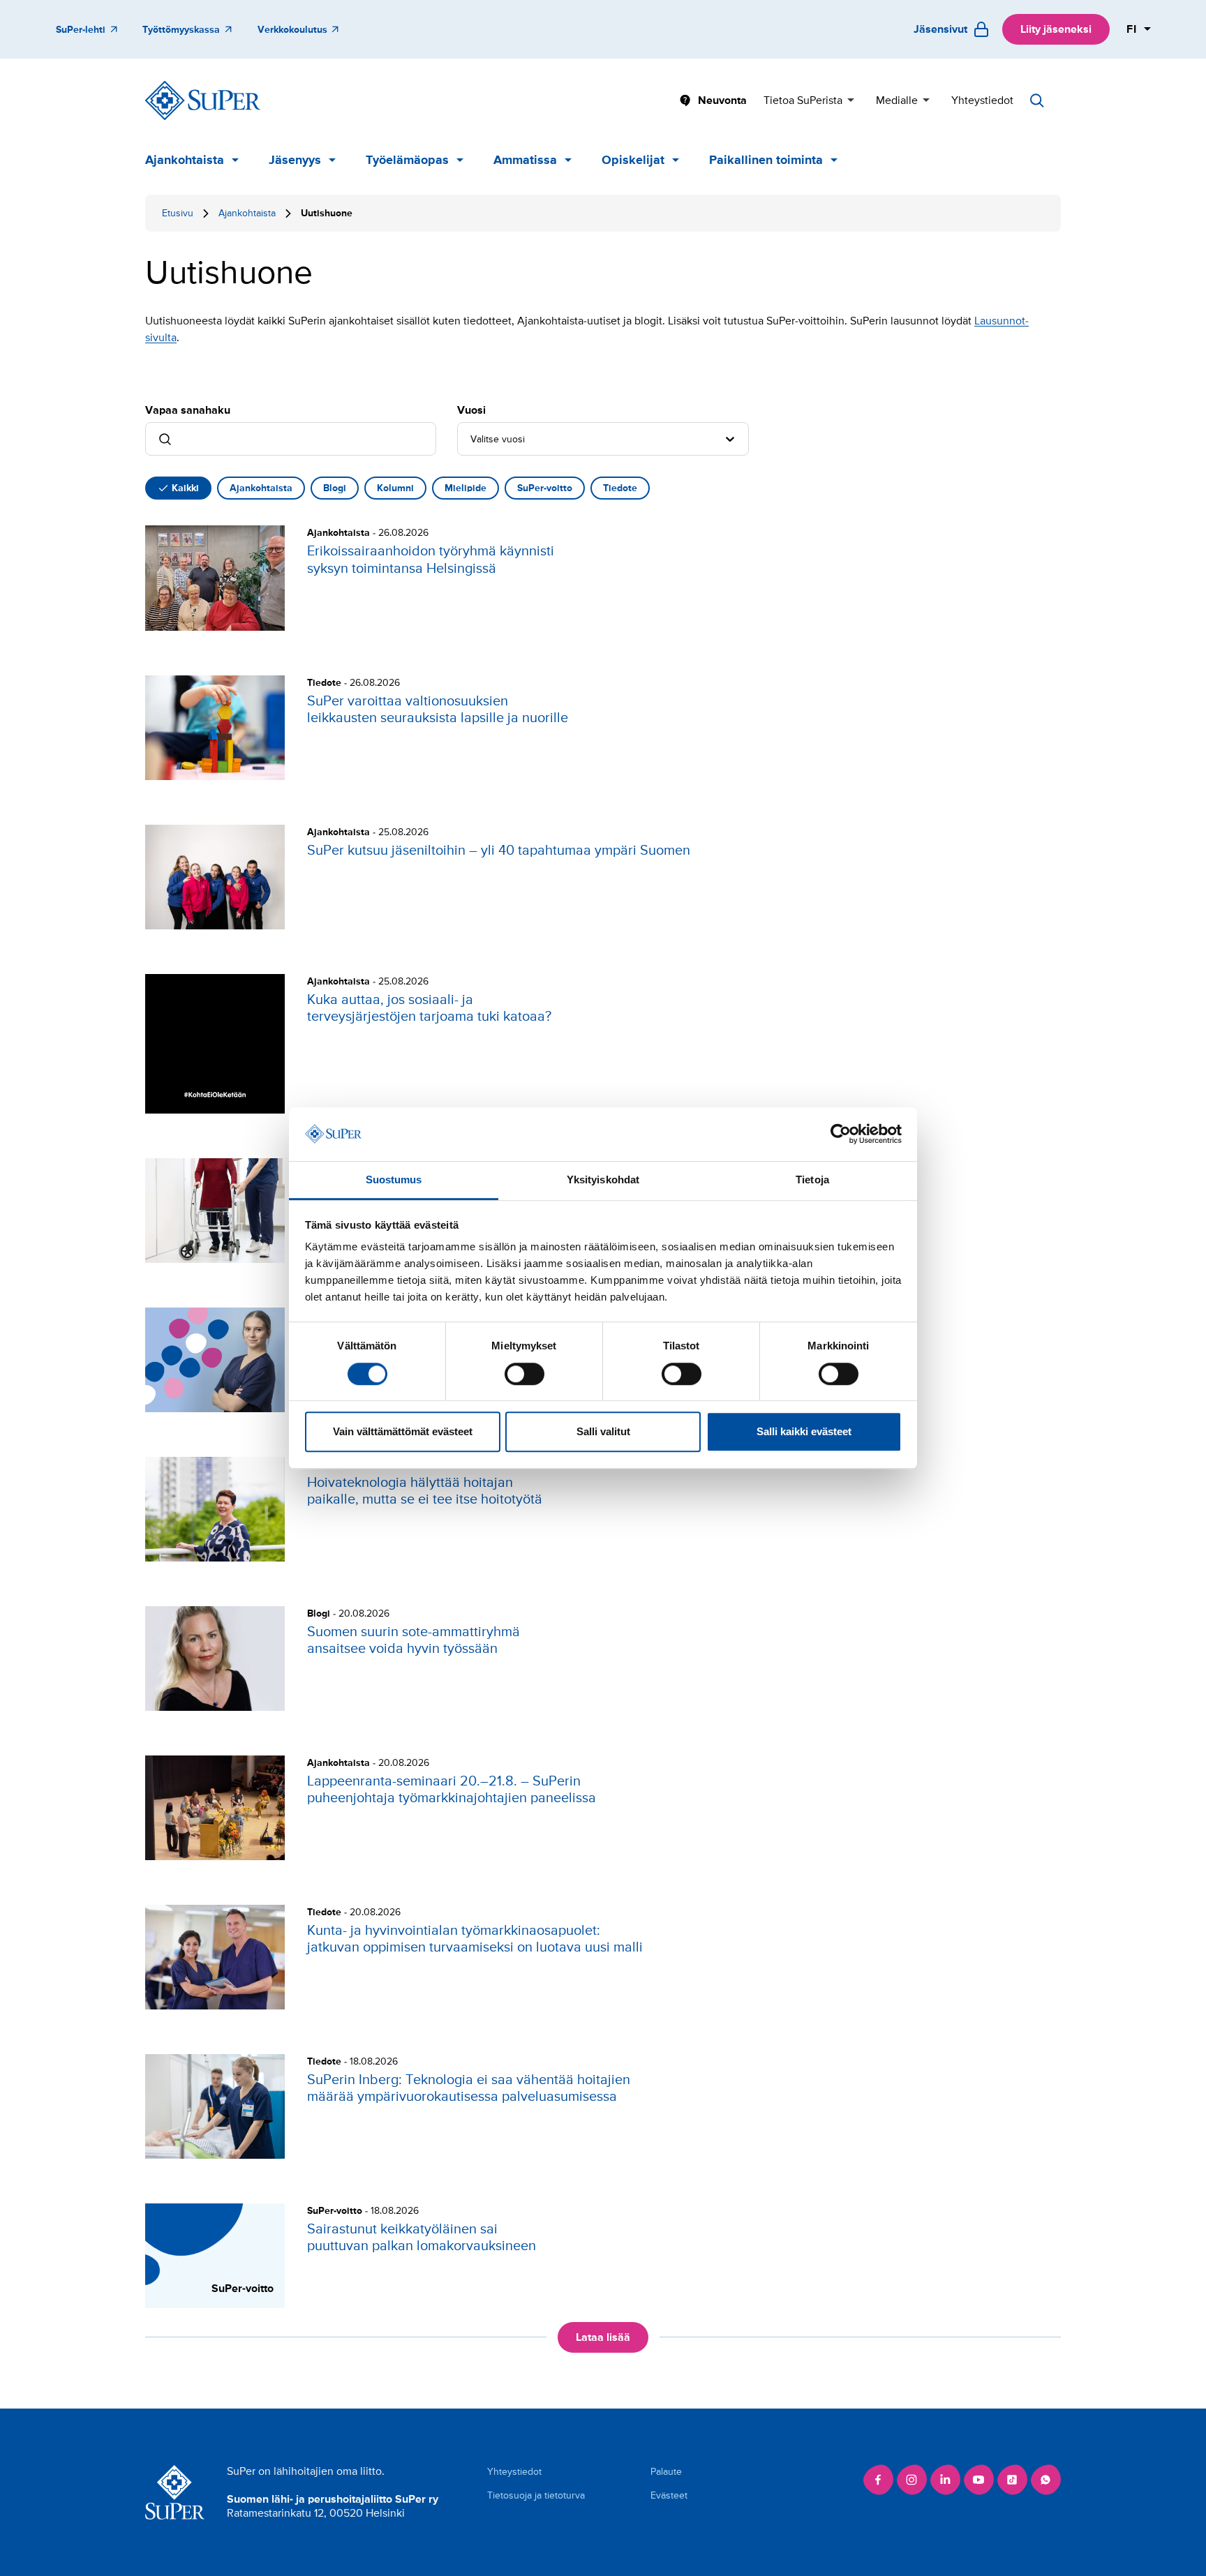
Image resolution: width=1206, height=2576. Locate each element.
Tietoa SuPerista (803, 100)
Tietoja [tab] (812, 1180)
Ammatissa (525, 160)
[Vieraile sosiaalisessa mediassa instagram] (911, 2480)
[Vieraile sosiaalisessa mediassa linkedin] (945, 2480)
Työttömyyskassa (181, 30)
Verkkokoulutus (292, 30)
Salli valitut (603, 1431)
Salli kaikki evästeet (804, 1431)
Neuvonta (722, 100)
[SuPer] (203, 100)
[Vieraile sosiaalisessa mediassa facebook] (878, 2480)
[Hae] (1037, 100)
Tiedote (620, 488)
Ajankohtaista (185, 160)
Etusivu (178, 213)
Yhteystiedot (982, 100)
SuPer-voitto (545, 488)
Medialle (897, 100)
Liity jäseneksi (1056, 29)
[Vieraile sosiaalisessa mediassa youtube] (978, 2480)
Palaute (666, 2472)
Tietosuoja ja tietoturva (536, 2495)
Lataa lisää (603, 2337)
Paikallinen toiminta (766, 160)
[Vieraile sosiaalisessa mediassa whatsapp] (1045, 2480)
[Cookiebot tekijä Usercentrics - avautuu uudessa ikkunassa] (841, 1135)
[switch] (524, 1374)
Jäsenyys (295, 160)
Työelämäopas (407, 160)
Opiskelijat (633, 160)
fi (1132, 29)
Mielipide (466, 488)
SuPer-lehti (81, 30)
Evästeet (669, 2495)
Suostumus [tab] (394, 1180)
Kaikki (185, 488)
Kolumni (395, 488)
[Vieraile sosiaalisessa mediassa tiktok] (1012, 2480)
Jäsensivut (940, 29)
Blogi (335, 488)
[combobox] (472, 439)
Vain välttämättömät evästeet (403, 1431)
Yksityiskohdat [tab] (603, 1180)
